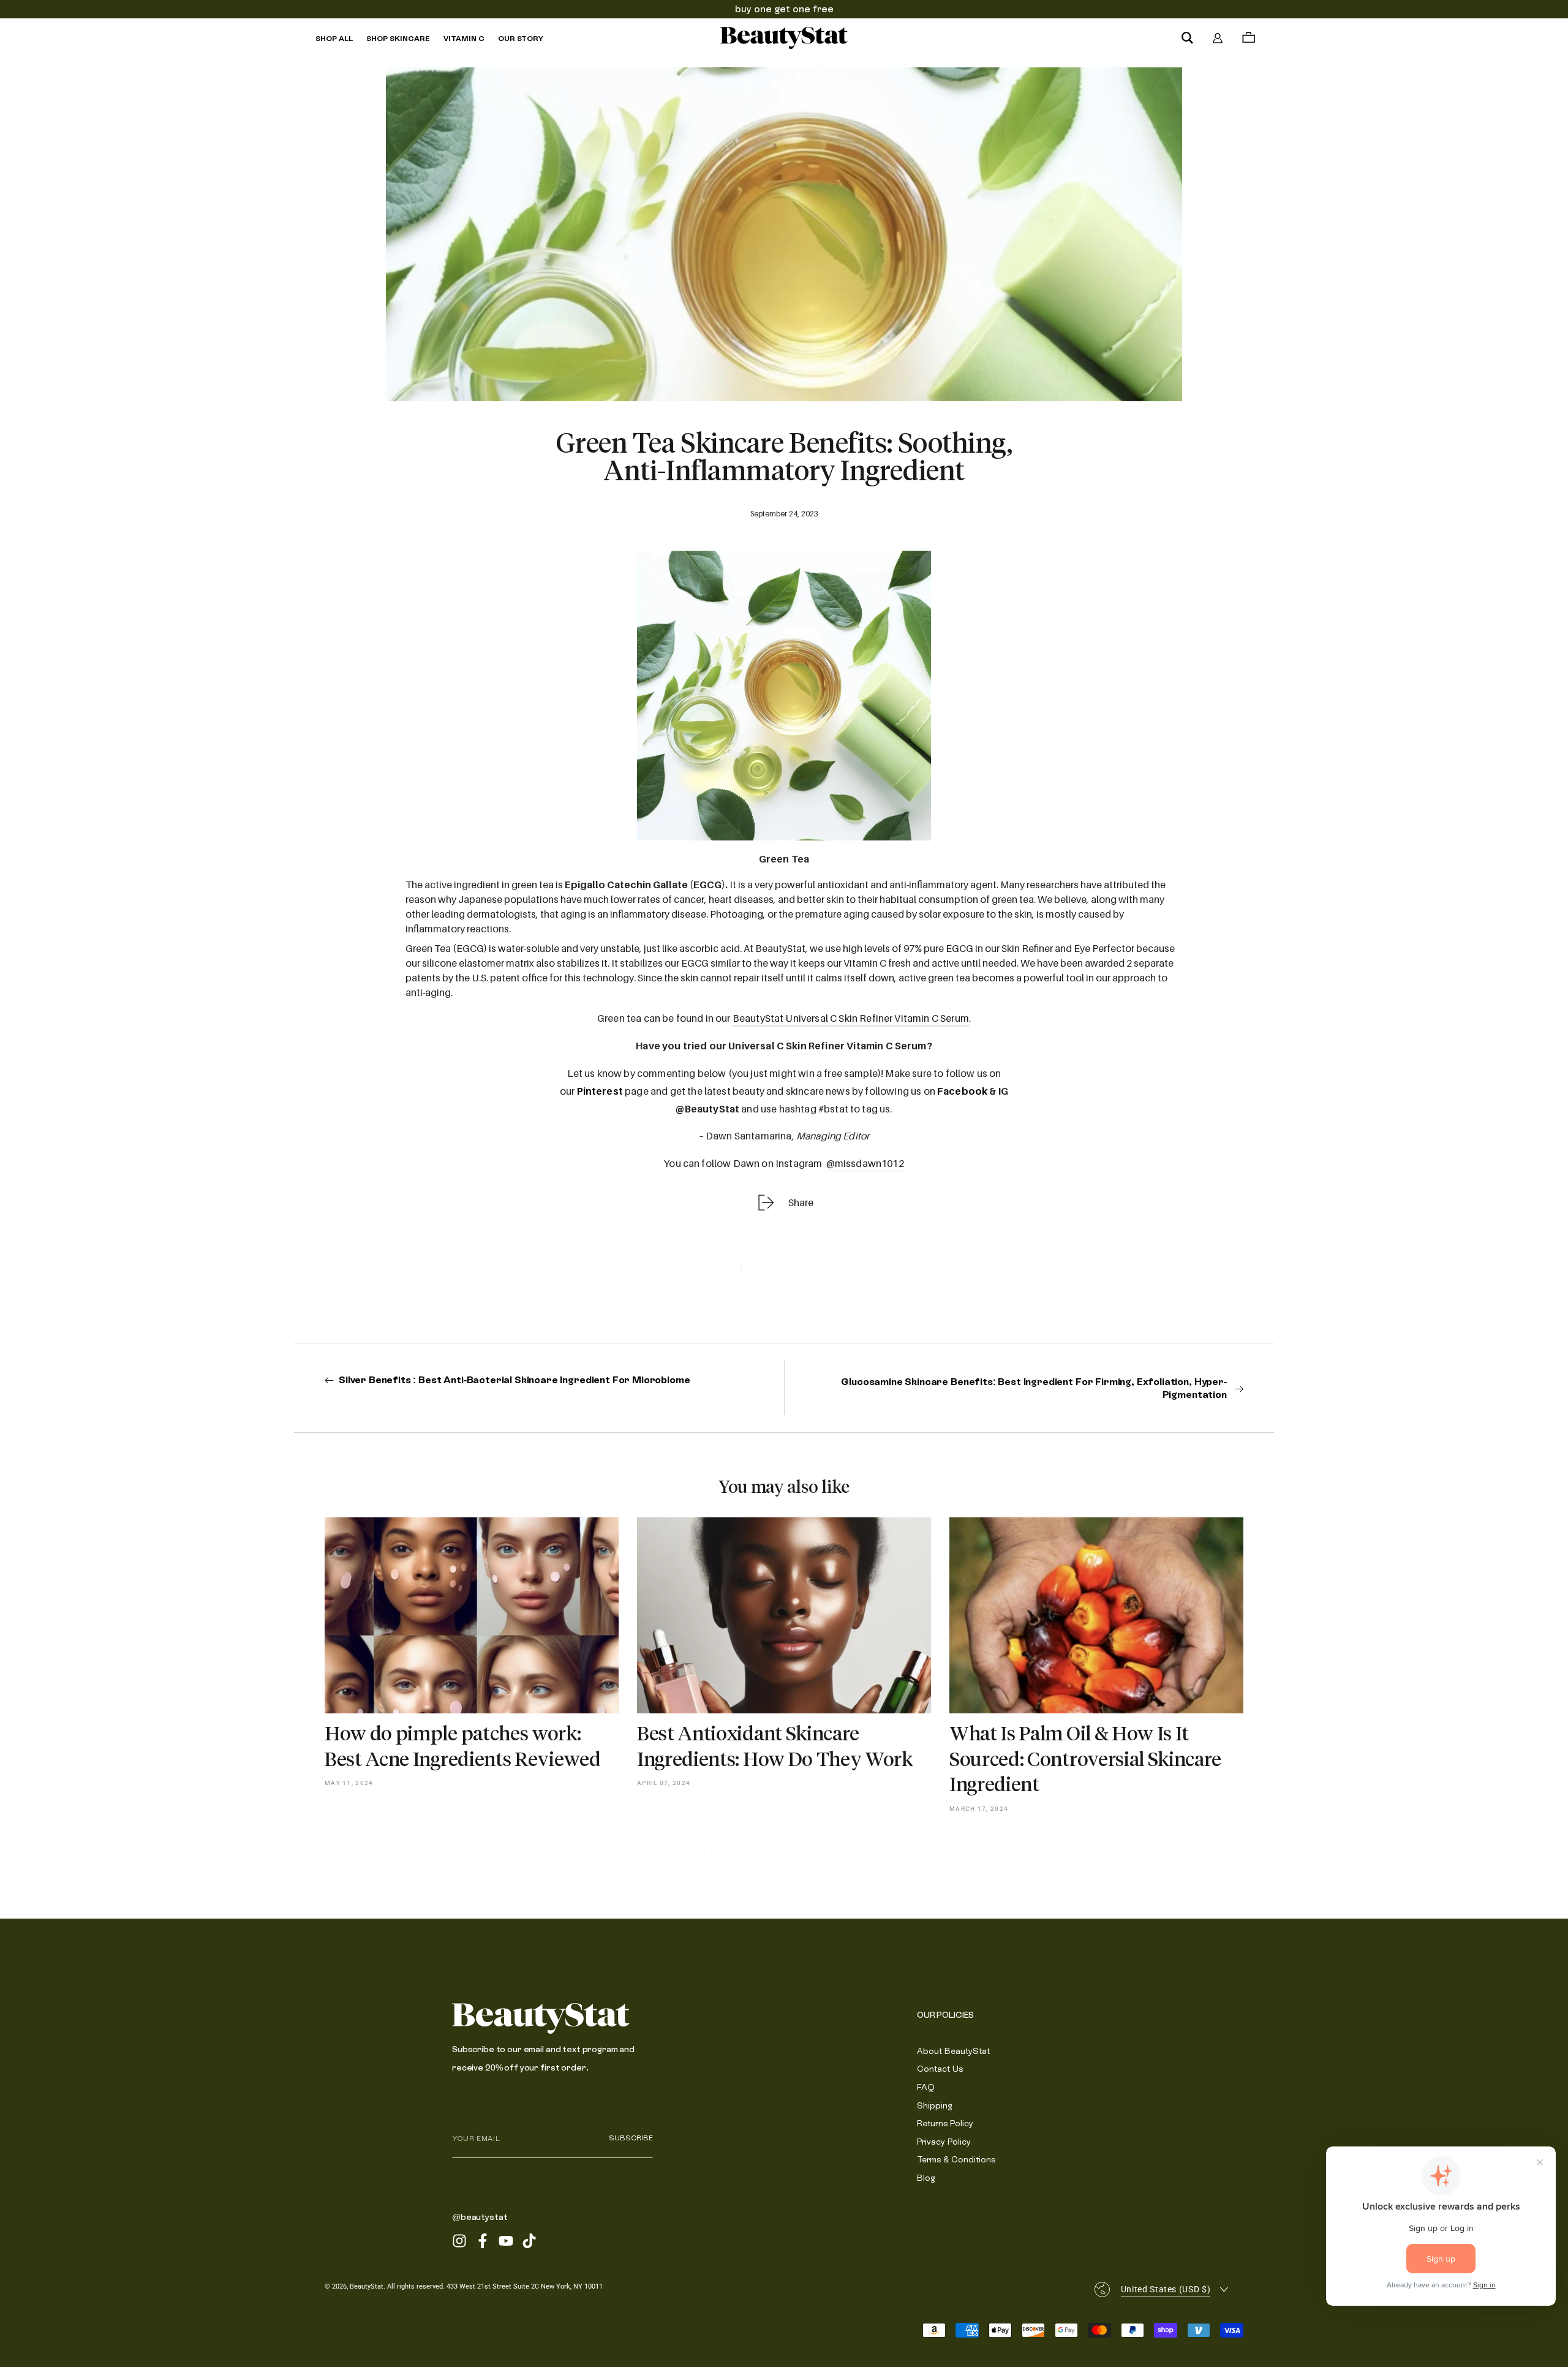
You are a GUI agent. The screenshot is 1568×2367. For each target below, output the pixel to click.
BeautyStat (367, 2286)
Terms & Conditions (956, 2159)
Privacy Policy (944, 2142)
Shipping (935, 2105)
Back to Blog (784, 1278)
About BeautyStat (953, 2051)
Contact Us (940, 2069)
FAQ (926, 2087)
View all (784, 1858)
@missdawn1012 (865, 1163)
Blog (926, 2178)
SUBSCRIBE (631, 2138)
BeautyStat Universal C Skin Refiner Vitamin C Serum (851, 1018)
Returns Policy (945, 2123)
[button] (1187, 38)
